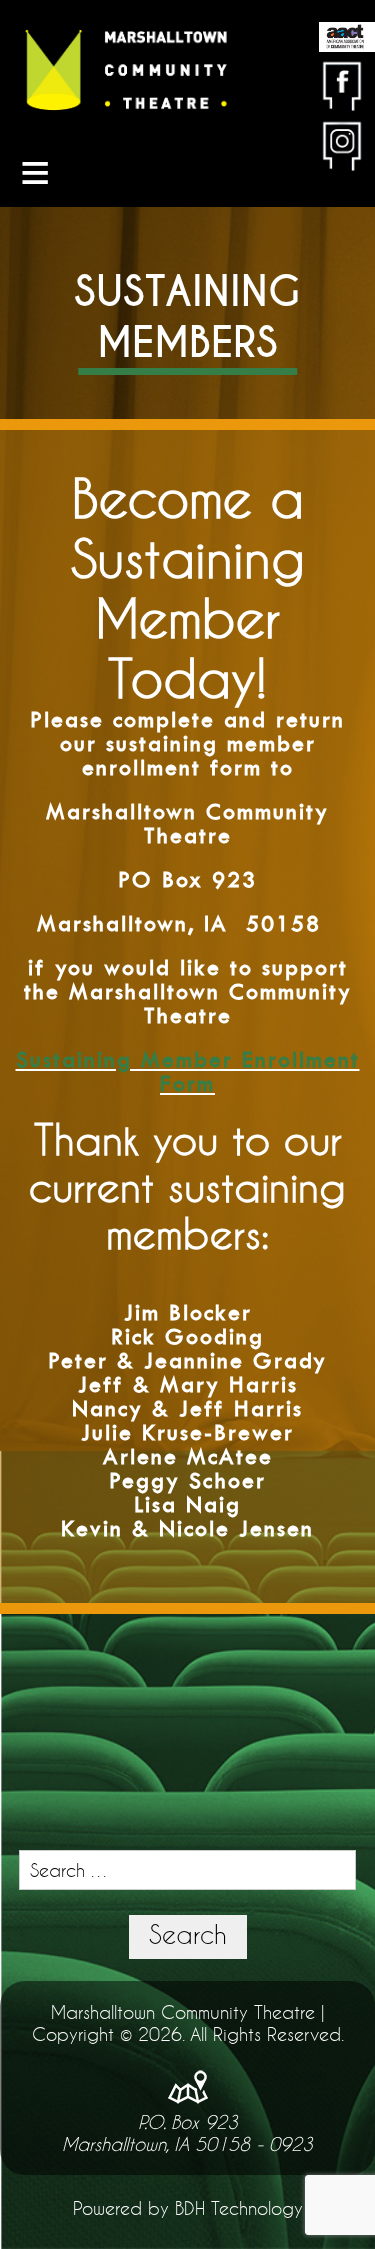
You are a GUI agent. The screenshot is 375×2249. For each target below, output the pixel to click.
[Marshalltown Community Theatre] (126, 71)
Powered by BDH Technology (188, 2208)
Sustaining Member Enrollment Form (188, 1071)
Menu (35, 172)
